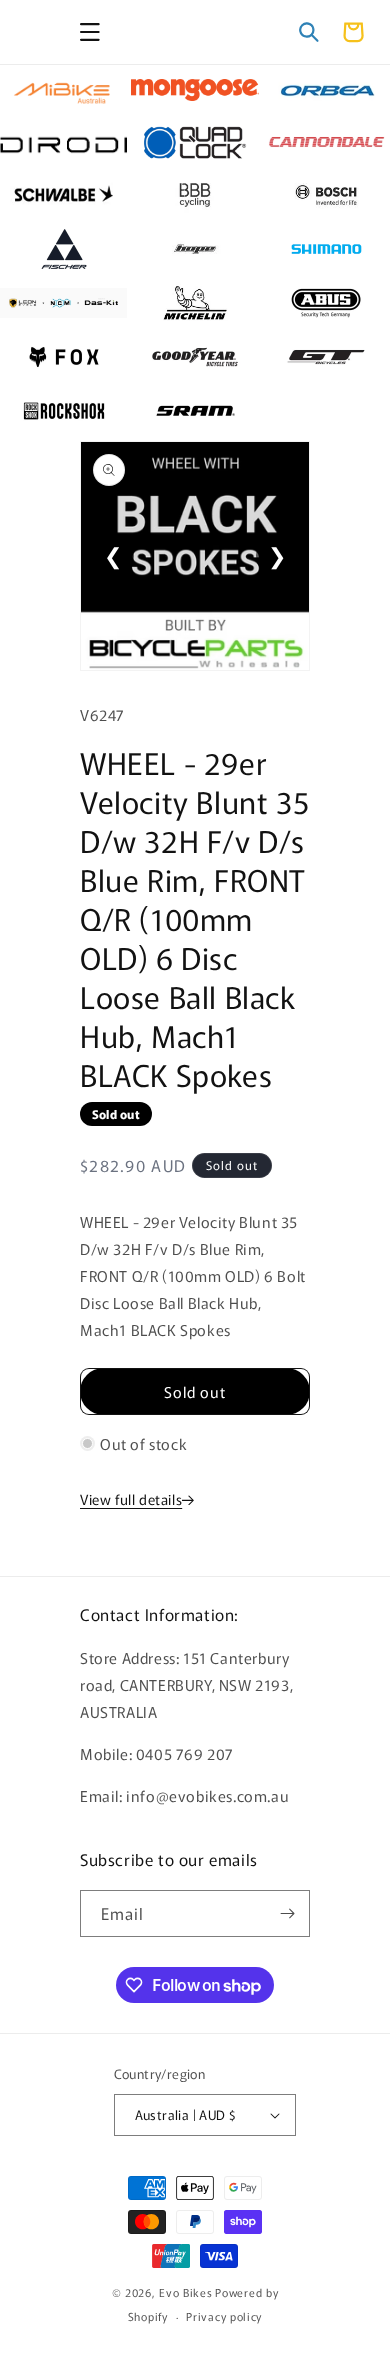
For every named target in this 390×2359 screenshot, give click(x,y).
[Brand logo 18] (326, 357)
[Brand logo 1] (63, 90)
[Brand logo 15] (326, 303)
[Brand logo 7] (63, 195)
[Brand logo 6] (326, 142)
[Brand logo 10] (63, 249)
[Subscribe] (287, 1913)
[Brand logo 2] (194, 90)
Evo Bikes (185, 2292)
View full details (131, 1499)
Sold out (195, 1391)
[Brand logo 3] (326, 90)
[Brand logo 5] (194, 142)
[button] (90, 32)
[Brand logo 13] (63, 303)
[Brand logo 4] (63, 142)
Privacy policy (224, 2316)
